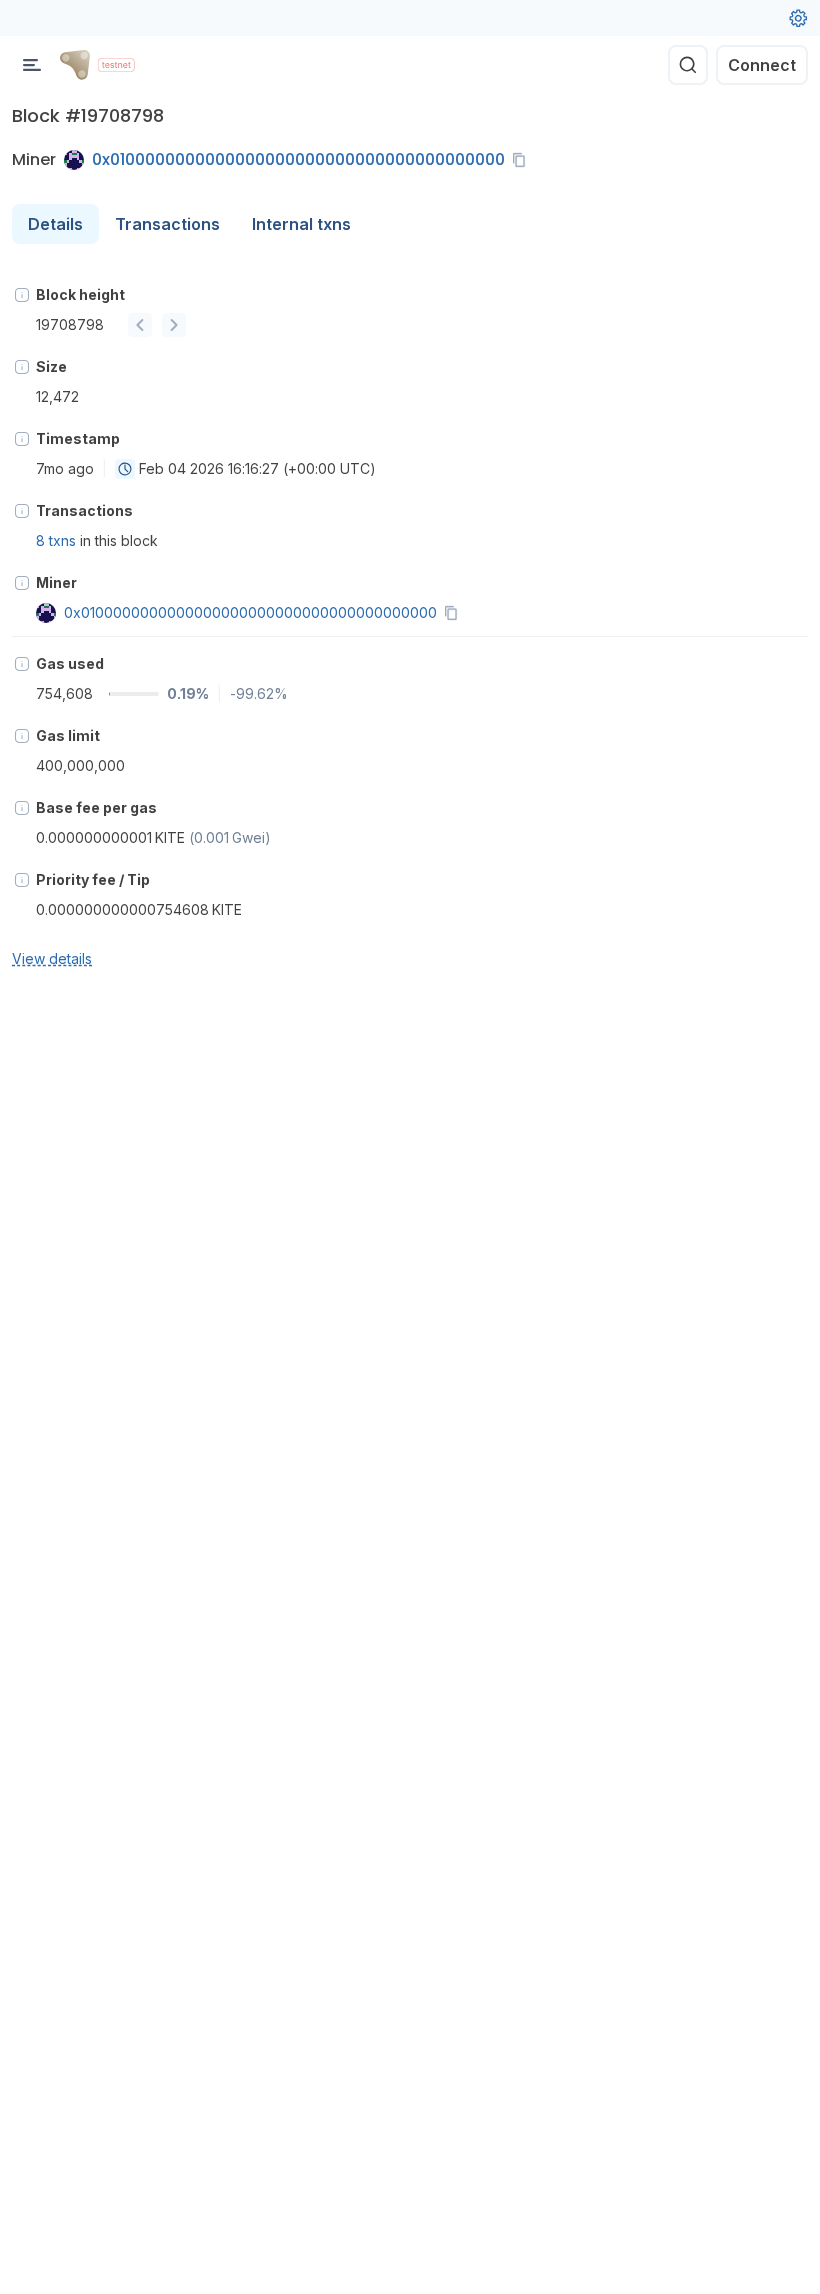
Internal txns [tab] (301, 224)
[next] (174, 325)
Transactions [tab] (167, 224)
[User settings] (798, 18)
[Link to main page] (75, 65)
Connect (762, 65)
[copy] (523, 160)
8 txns (56, 540)
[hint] (22, 295)
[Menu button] (32, 65)
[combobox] (125, 469)
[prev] (140, 325)
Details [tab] (55, 224)
